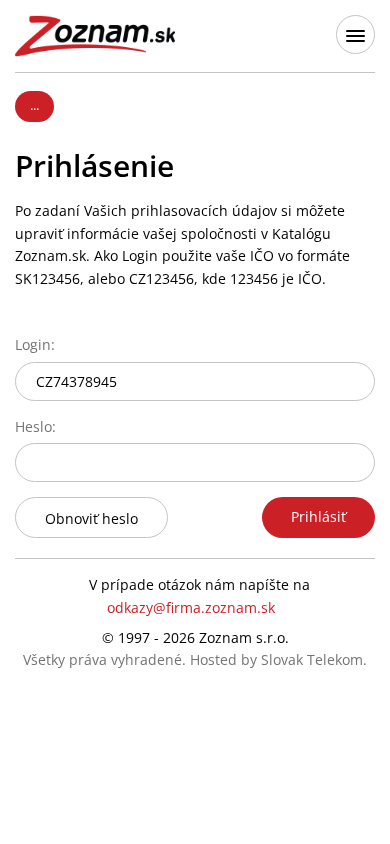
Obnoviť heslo (91, 518)
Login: (35, 344)
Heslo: (35, 426)
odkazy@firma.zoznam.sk (191, 607)
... (34, 105)
